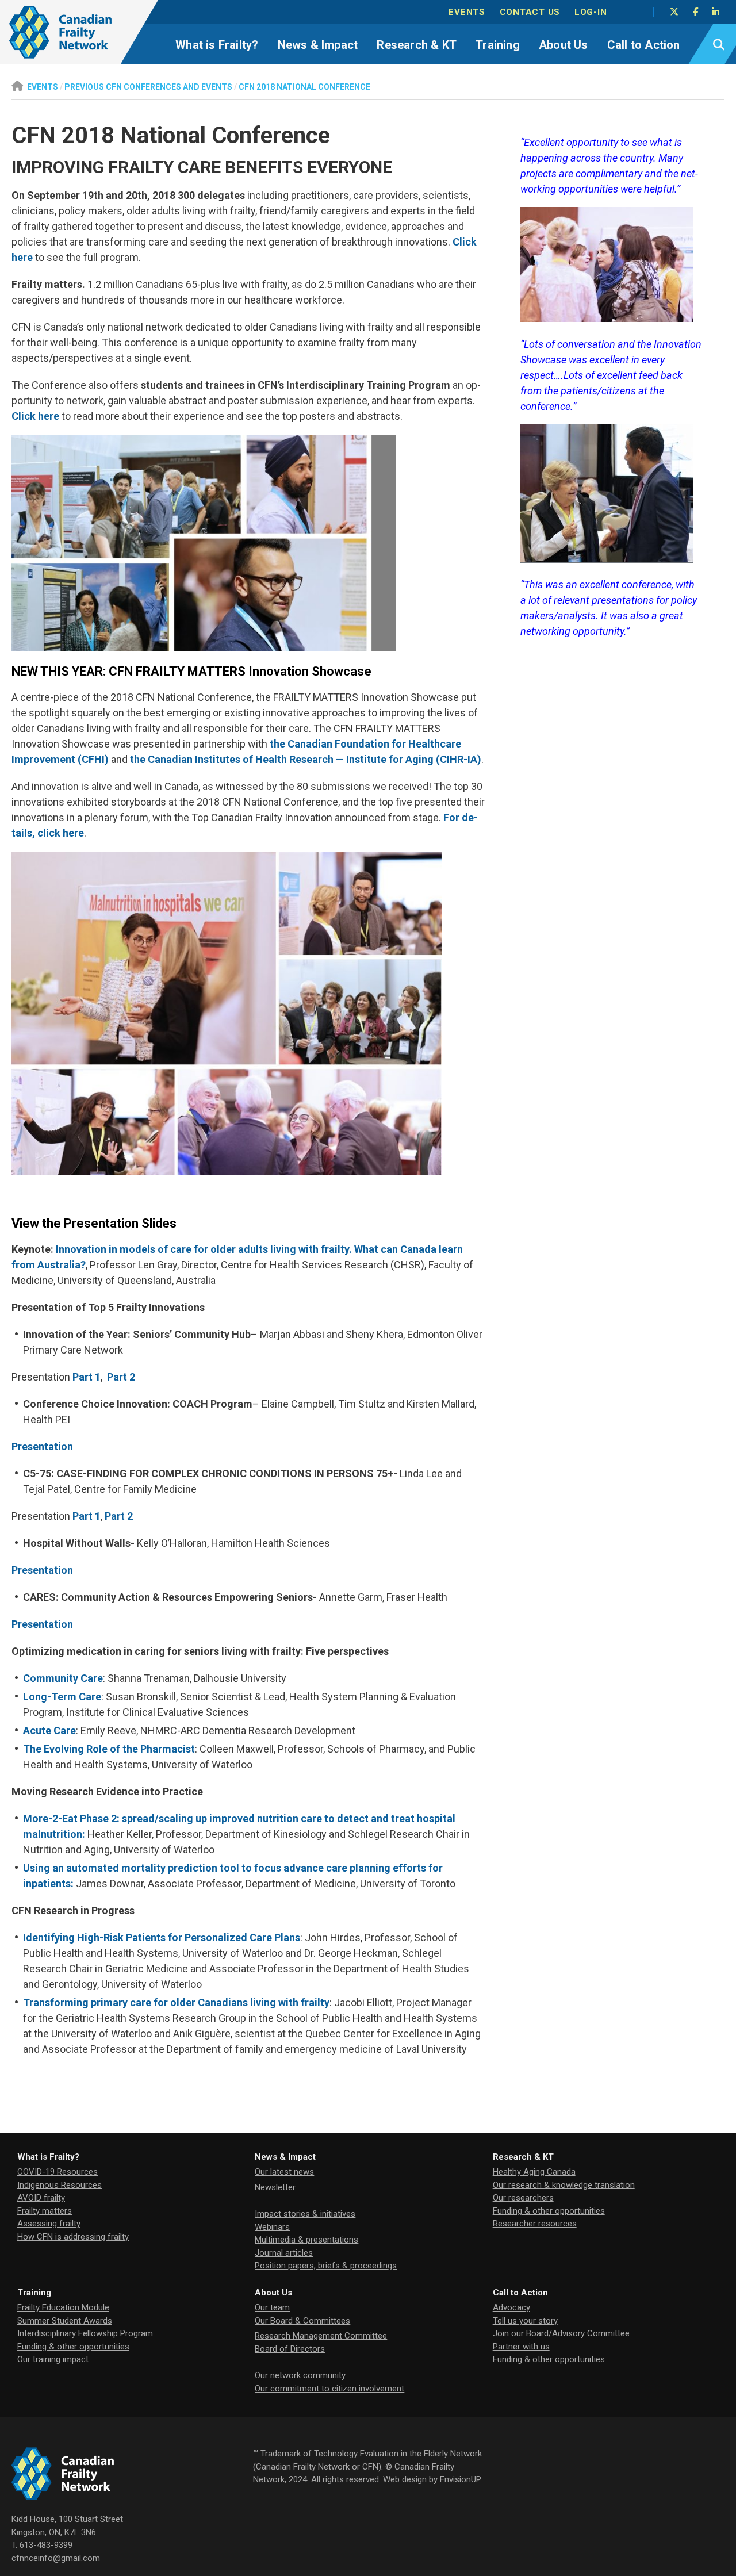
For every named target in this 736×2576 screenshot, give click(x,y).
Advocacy (511, 2307)
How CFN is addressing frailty (73, 2237)
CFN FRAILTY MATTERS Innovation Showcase (240, 671)
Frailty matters (45, 2211)
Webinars (272, 2227)
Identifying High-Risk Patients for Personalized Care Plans (162, 1937)
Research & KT (417, 45)
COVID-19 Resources (57, 2172)
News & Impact (318, 45)
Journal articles (284, 2253)
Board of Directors (290, 2349)
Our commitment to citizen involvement (329, 2389)
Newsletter (275, 2187)
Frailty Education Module (63, 2307)
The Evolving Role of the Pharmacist (109, 1749)
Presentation (42, 1446)
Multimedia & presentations (306, 2240)
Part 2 (121, 1377)
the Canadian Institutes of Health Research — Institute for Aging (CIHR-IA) (306, 759)
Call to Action (644, 45)
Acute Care (49, 1730)
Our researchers (523, 2198)
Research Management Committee (321, 2336)
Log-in (591, 12)
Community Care (63, 1678)
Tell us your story (525, 2321)
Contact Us (530, 12)
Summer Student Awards (65, 2321)
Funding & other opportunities (549, 2211)
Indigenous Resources (60, 2185)
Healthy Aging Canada (534, 2172)
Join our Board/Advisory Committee (561, 2333)
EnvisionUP (461, 2479)
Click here (35, 416)
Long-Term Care (62, 1697)
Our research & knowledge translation (564, 2185)
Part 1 (87, 1377)
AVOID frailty (41, 2198)
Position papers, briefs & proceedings (326, 2265)
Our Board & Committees (302, 2321)
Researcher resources (535, 2224)
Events (467, 12)
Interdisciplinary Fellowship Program (85, 2333)
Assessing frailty (49, 2224)
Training (498, 45)
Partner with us (521, 2347)
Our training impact (53, 2359)
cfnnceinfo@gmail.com (56, 2558)
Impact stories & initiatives (305, 2214)
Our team (272, 2307)
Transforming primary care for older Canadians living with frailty (176, 2002)
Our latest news (284, 2172)
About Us (563, 45)
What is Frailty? (217, 45)
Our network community (300, 2375)
